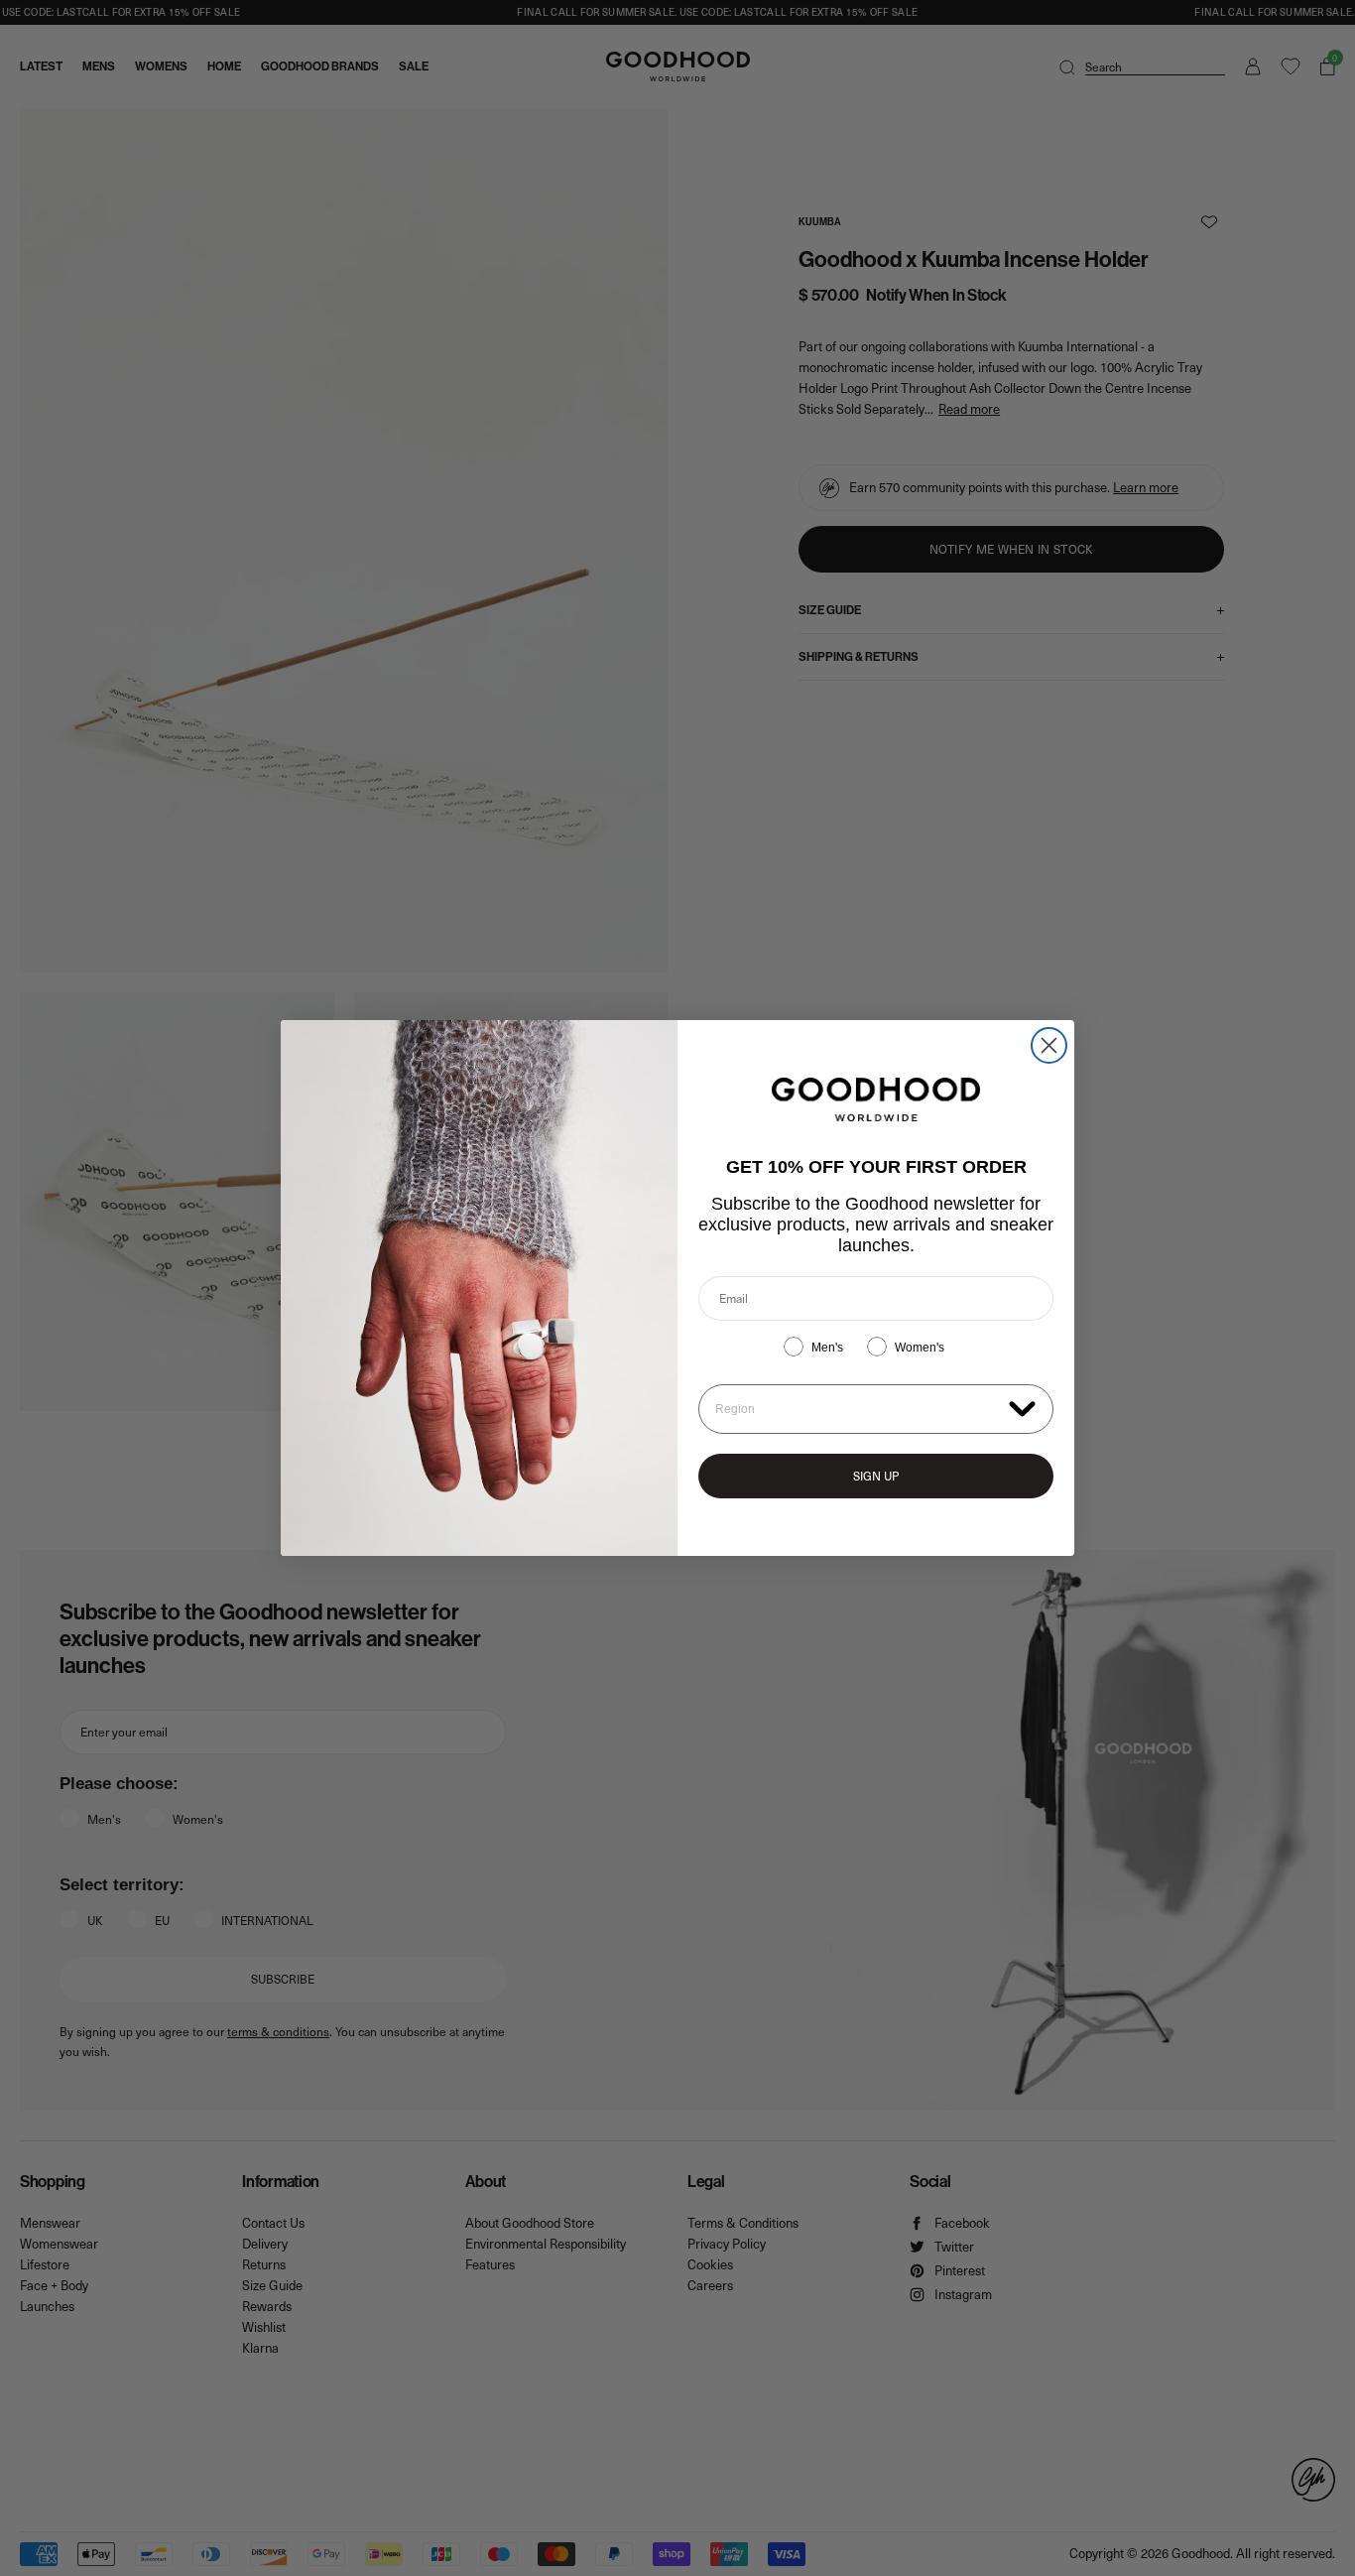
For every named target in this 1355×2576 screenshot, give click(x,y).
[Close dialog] (1049, 1045)
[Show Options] (1022, 1408)
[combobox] (858, 1409)
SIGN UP (876, 1476)
